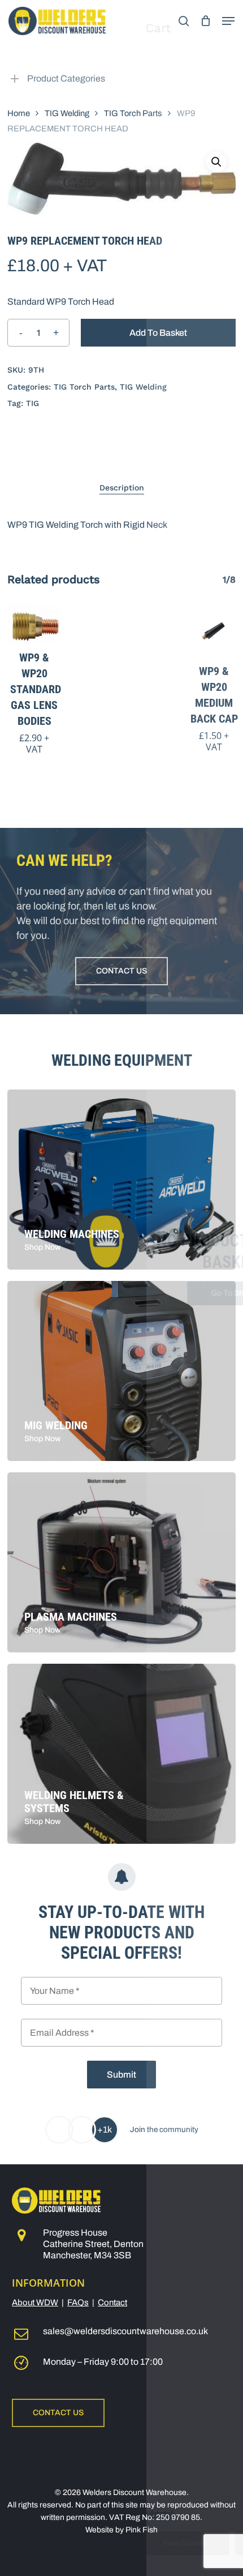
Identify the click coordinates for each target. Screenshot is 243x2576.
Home (19, 113)
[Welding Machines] (121, 1180)
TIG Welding (67, 113)
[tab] (121, 488)
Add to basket (158, 333)
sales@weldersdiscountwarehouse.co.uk (125, 2331)
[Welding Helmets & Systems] (121, 1754)
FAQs (78, 2302)
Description (122, 488)
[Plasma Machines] (121, 1562)
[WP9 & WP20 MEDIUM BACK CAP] (214, 631)
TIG (32, 403)
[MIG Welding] (121, 1371)
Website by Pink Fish (121, 2530)
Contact (112, 2302)
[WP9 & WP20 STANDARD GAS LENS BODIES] (34, 624)
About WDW (35, 2302)
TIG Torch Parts (133, 113)
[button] (228, 21)
